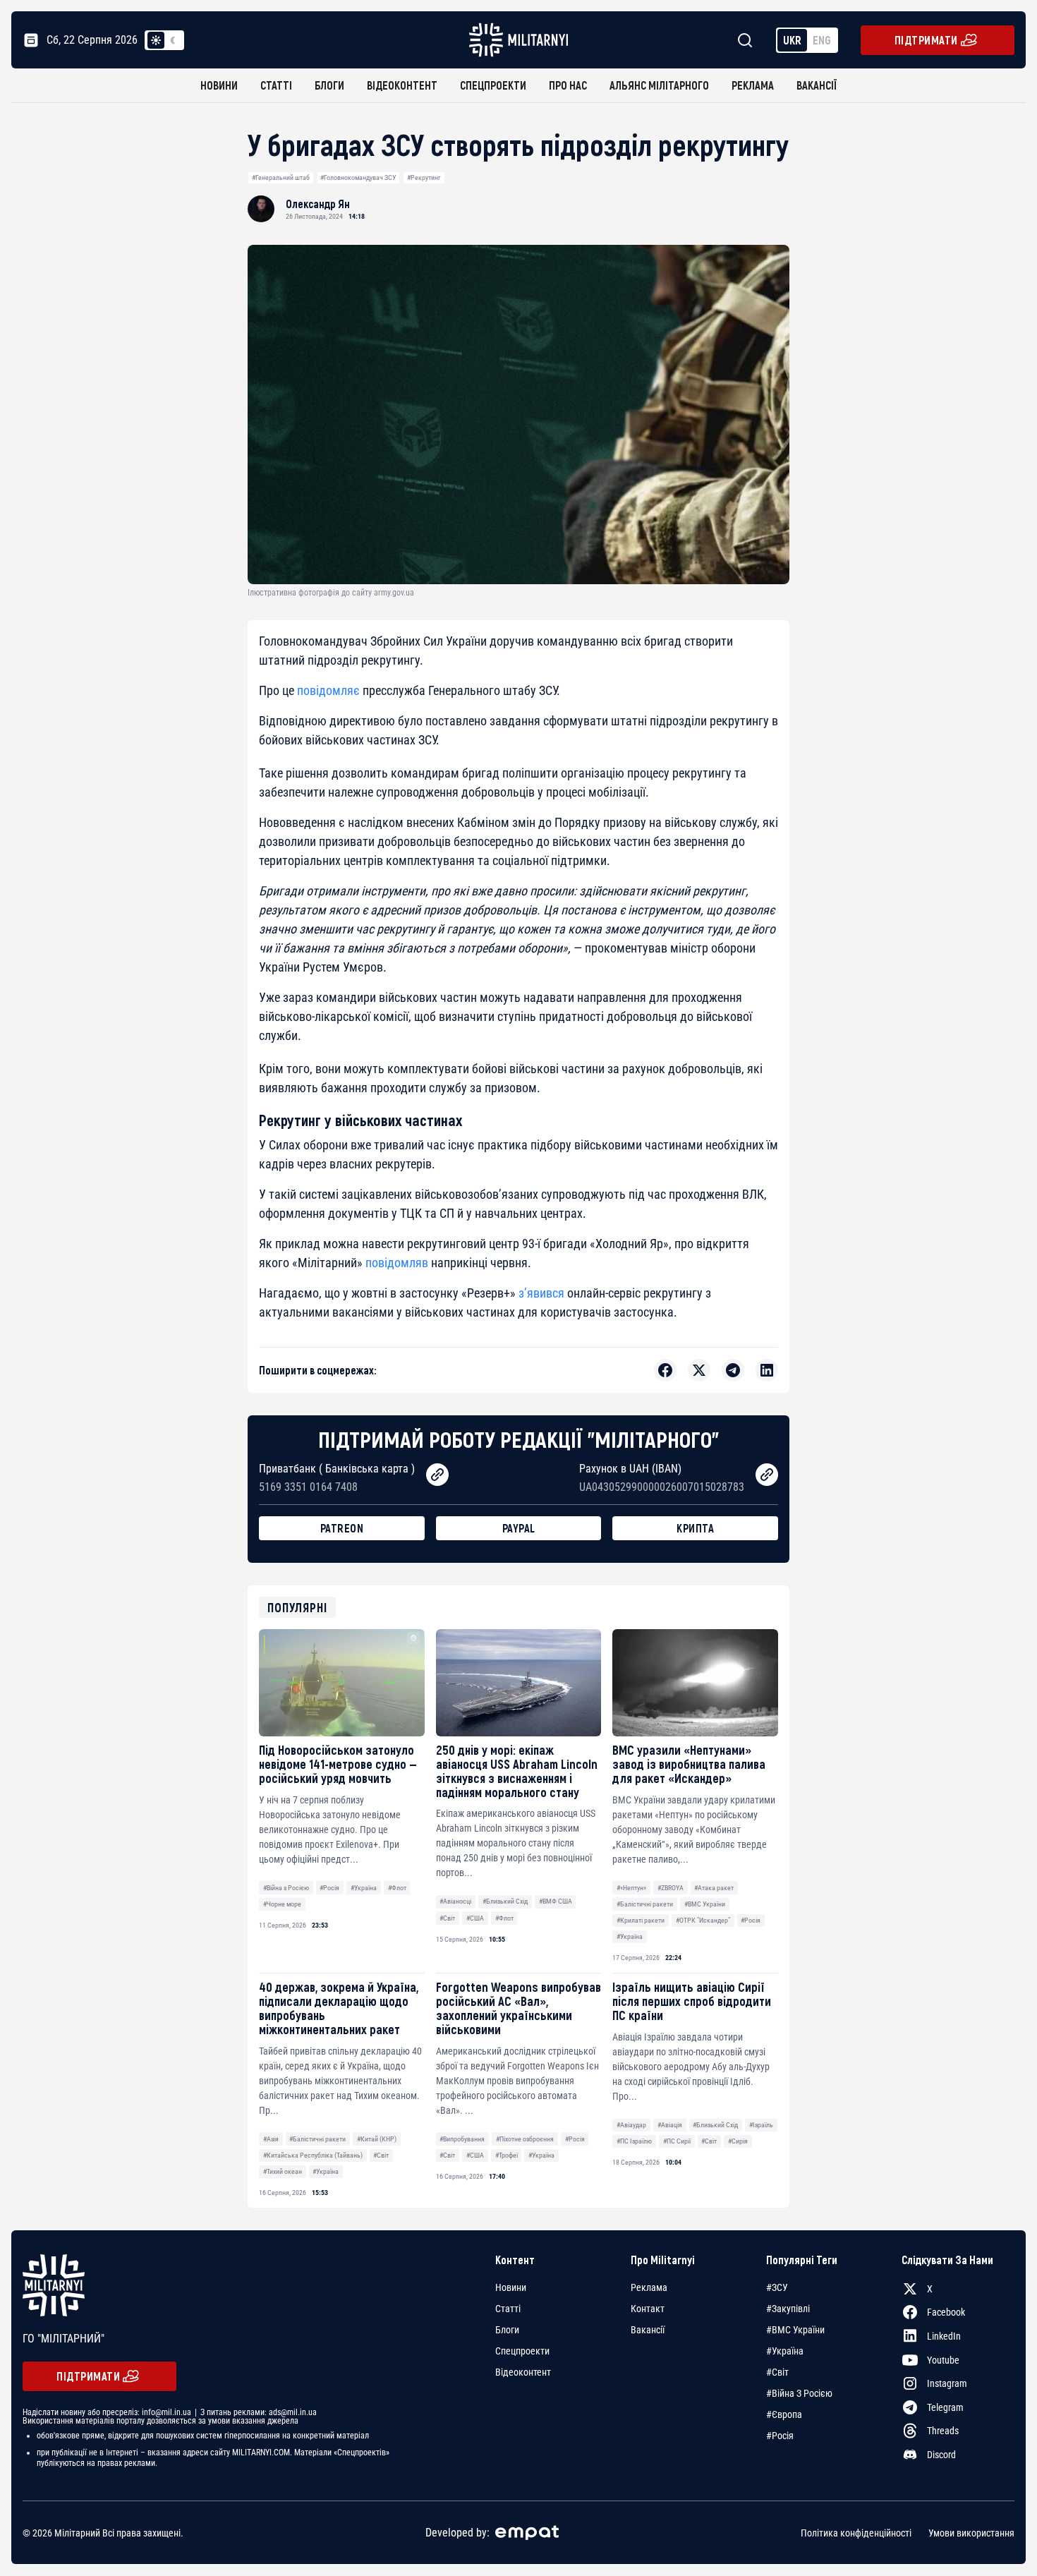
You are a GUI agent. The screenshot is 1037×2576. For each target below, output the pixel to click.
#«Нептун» (631, 1888)
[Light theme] (156, 40)
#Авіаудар (631, 2125)
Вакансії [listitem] (648, 2330)
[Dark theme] (173, 40)
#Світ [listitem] (777, 2372)
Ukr (792, 40)
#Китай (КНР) (377, 2139)
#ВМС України (705, 1904)
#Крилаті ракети (641, 1920)
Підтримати (926, 40)
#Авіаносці (455, 1901)
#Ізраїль (761, 2125)
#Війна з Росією (286, 1888)
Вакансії (817, 85)
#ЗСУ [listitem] (777, 2287)
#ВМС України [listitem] (795, 2330)
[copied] (437, 1475)
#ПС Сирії (677, 2141)
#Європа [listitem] (784, 2414)
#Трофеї (507, 2155)
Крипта (695, 1528)
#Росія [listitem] (780, 2436)
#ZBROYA (671, 1888)
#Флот (397, 1888)
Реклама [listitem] (649, 2287)
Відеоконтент (402, 85)
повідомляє (328, 690)
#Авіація (670, 2125)
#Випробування (462, 2139)
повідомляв (397, 1263)
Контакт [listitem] (648, 2309)
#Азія (271, 2139)
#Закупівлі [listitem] (788, 2309)
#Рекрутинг (424, 177)
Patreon (342, 1528)
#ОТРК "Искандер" (703, 1920)
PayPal (519, 1528)
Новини (219, 85)
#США (475, 1918)
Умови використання (971, 2533)
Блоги (329, 85)
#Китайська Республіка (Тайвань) (313, 2155)
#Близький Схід (505, 1901)
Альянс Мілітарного (659, 85)
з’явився (541, 1293)
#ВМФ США (556, 1901)
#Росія (329, 1888)
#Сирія (738, 2141)
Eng (822, 40)
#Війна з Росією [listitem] (799, 2393)
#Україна (364, 1888)
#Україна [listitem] (785, 2351)
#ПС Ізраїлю (634, 2141)
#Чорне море (282, 1904)
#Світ (447, 1918)
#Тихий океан (283, 2171)
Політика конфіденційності (856, 2533)
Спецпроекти (493, 85)
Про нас (568, 85)
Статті (276, 85)
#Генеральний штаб (281, 177)
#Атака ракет (714, 1888)
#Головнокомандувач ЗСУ (358, 177)
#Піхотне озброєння (525, 2139)
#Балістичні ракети (645, 1904)
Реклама (753, 85)
